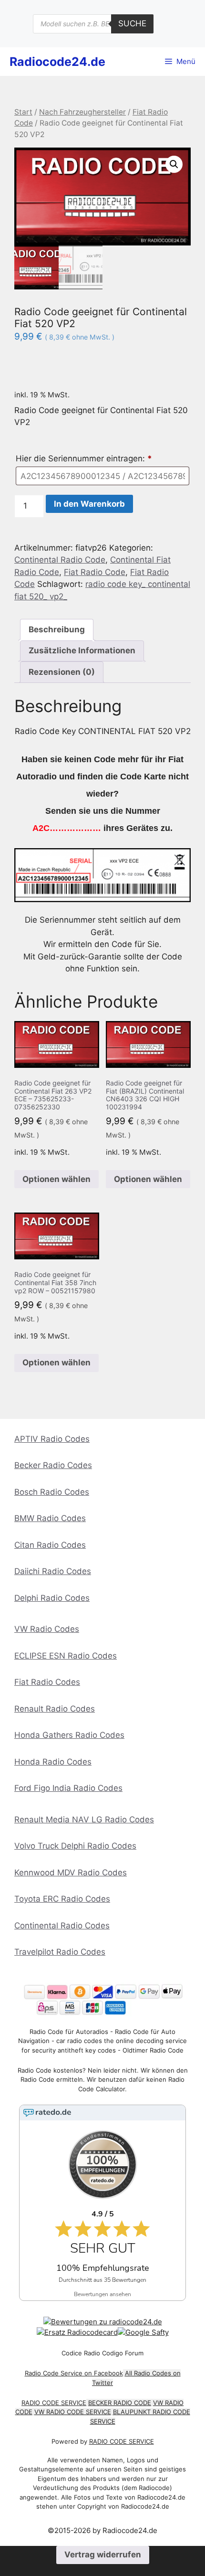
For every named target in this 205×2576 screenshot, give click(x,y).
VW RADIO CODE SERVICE (73, 2412)
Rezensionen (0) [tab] (62, 672)
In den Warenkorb (89, 504)
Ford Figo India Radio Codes (68, 1788)
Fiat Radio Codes (47, 1682)
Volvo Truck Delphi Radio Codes (75, 1846)
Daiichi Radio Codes (53, 1571)
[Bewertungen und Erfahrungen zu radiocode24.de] (103, 2322)
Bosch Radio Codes (52, 1492)
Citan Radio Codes (50, 1545)
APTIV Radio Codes (52, 1439)
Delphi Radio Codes (52, 1598)
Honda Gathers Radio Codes (69, 1735)
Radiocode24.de (57, 62)
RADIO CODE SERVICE (54, 2403)
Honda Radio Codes (53, 1762)
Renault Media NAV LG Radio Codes (84, 1820)
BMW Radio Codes (50, 1518)
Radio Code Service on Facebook (74, 2373)
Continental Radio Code (60, 560)
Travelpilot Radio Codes (60, 1952)
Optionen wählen (56, 1179)
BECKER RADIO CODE (120, 2403)
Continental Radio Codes (62, 1926)
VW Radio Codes (47, 1629)
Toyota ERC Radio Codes (62, 1899)
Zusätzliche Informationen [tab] (82, 650)
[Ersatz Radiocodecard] (77, 2332)
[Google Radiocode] (143, 2332)
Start (23, 112)
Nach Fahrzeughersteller (82, 112)
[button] (174, 164)
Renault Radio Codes (55, 1709)
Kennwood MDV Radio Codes (71, 1873)
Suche (132, 23)
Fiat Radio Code (95, 572)
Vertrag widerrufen (103, 2555)
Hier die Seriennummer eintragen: (84, 458)
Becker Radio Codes (53, 1465)
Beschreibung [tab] (57, 629)
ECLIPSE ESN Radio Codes (66, 1656)
